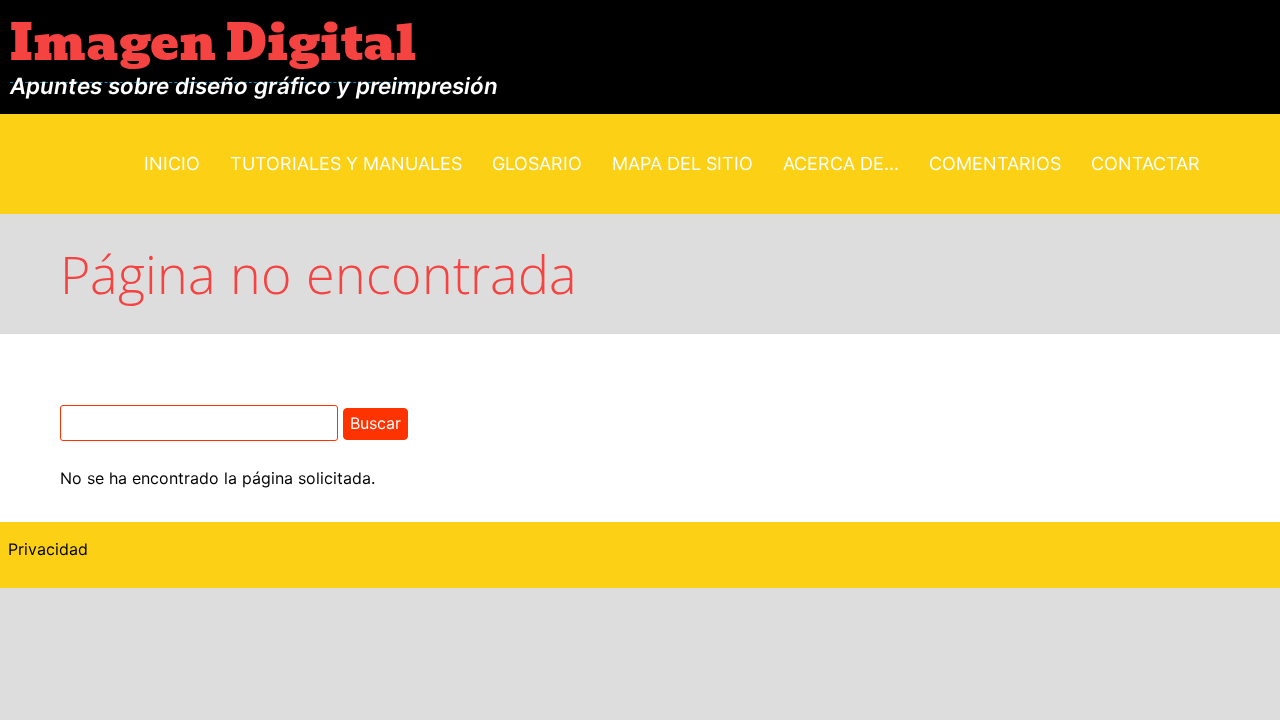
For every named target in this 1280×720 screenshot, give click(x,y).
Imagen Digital (213, 43)
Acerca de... (841, 163)
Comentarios (995, 163)
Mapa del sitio (682, 163)
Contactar (1145, 163)
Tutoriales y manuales (346, 163)
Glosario (537, 163)
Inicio (172, 163)
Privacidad (48, 549)
